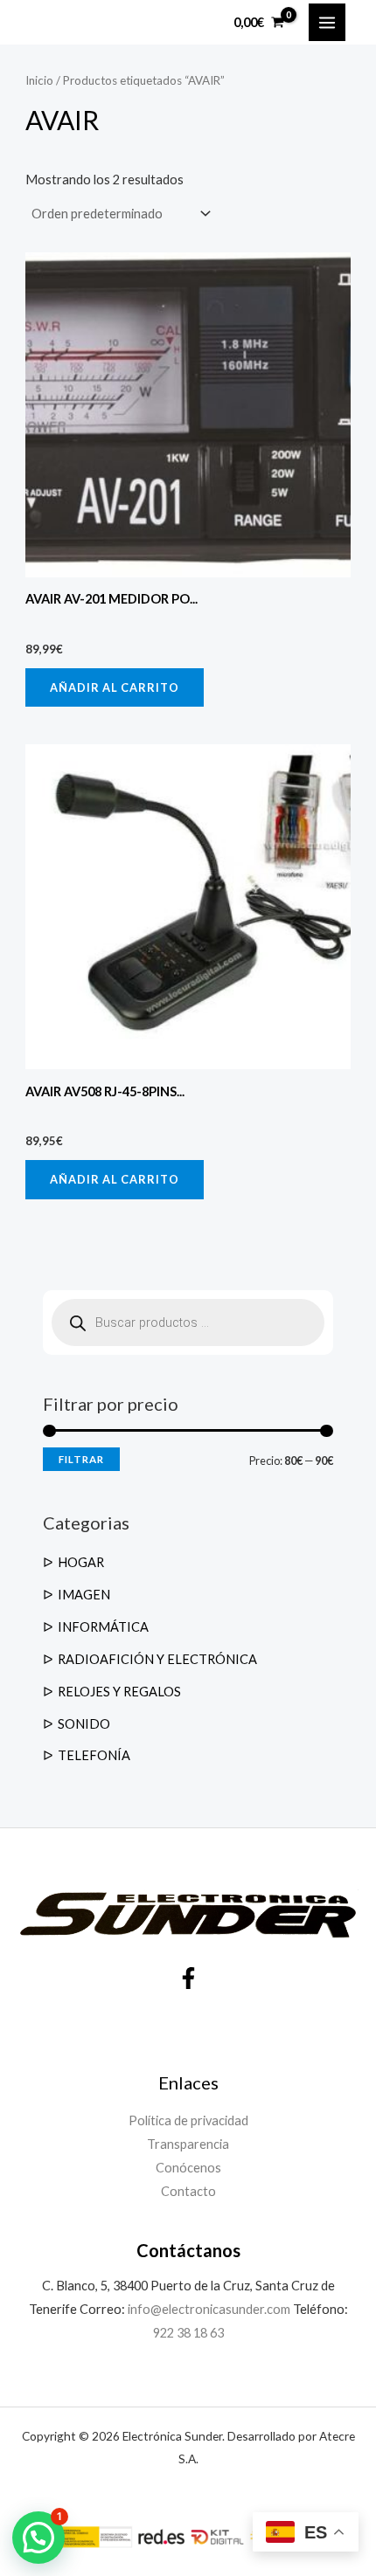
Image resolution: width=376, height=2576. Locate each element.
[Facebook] (188, 1978)
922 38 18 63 (188, 2333)
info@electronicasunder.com (208, 2309)
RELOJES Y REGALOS (119, 1692)
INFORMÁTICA (103, 1627)
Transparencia (188, 2144)
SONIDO (84, 1724)
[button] (38, 2538)
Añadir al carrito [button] (115, 687)
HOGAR (81, 1562)
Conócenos (188, 2168)
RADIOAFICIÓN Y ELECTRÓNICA (157, 1659)
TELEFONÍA (94, 1755)
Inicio (39, 80)
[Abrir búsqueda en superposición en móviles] (188, 1323)
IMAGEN (84, 1595)
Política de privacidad (188, 2120)
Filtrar (81, 1459)
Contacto (188, 2191)
